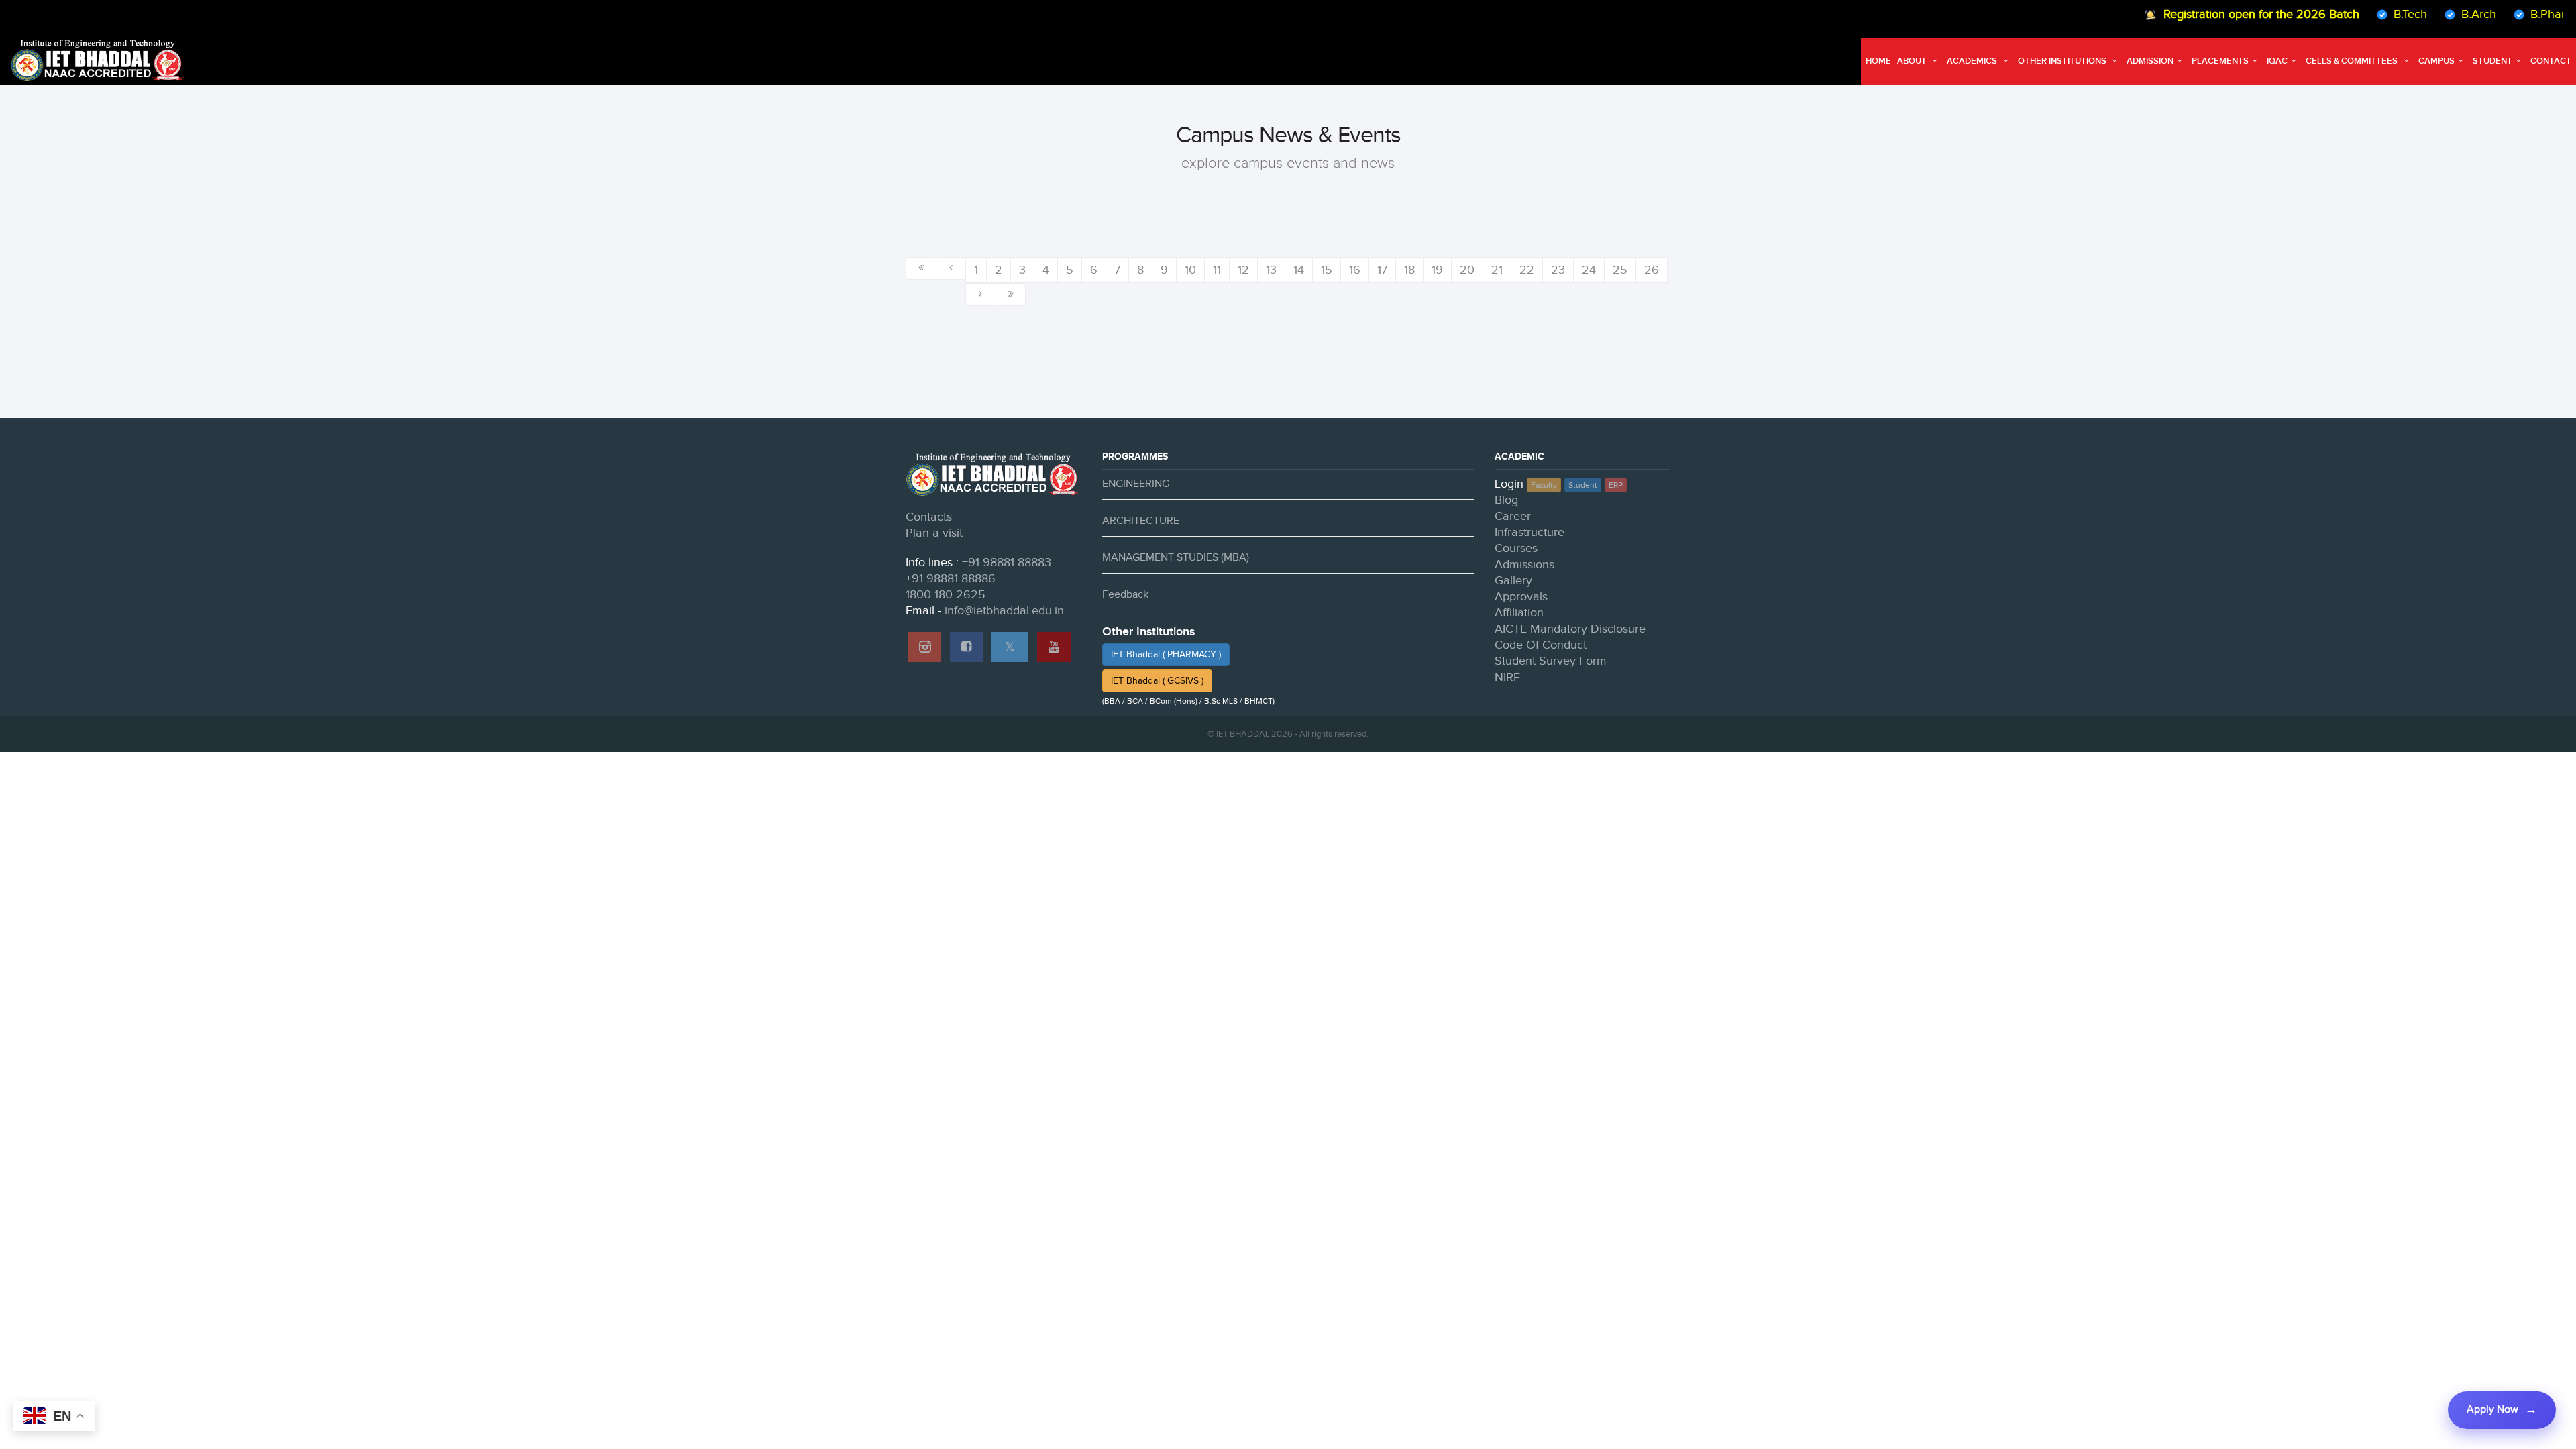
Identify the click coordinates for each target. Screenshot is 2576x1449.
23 (1558, 270)
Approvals (1521, 597)
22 (1527, 270)
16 (1355, 270)
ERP (1616, 485)
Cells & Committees (2353, 61)
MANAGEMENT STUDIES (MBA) (1176, 558)
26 (1652, 270)
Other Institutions (2063, 61)
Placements (2220, 61)
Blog (1506, 500)
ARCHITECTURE (1141, 521)
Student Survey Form (1551, 661)
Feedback (1125, 595)
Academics (1973, 61)
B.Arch (2444, 14)
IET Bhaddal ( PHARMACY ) (1166, 655)
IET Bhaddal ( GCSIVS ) (1157, 681)
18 (1409, 270)
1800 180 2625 (946, 595)
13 (1271, 270)
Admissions (1524, 565)
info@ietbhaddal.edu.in (1004, 611)
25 (1620, 270)
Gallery (1513, 581)
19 (1437, 270)
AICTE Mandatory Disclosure (1570, 629)
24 (1589, 270)
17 (1382, 270)
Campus (2436, 61)
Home (1878, 61)
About (1913, 61)
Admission (2150, 61)
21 (1497, 270)
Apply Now (2492, 1410)
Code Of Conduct (1541, 645)
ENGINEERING (1136, 484)
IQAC (2277, 61)
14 (1299, 270)
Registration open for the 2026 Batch (2226, 14)
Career (1513, 516)
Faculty (1544, 485)
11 (1217, 270)
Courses (1516, 548)
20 (1467, 270)
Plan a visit (934, 533)
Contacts (929, 517)
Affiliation (1519, 613)
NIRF (1507, 677)
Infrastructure (1529, 532)
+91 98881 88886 (951, 579)
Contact (2551, 61)
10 (1190, 270)
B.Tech (2375, 14)
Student (2492, 61)
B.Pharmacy (2527, 14)
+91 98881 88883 (1007, 562)
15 (1327, 270)
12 (1243, 270)
